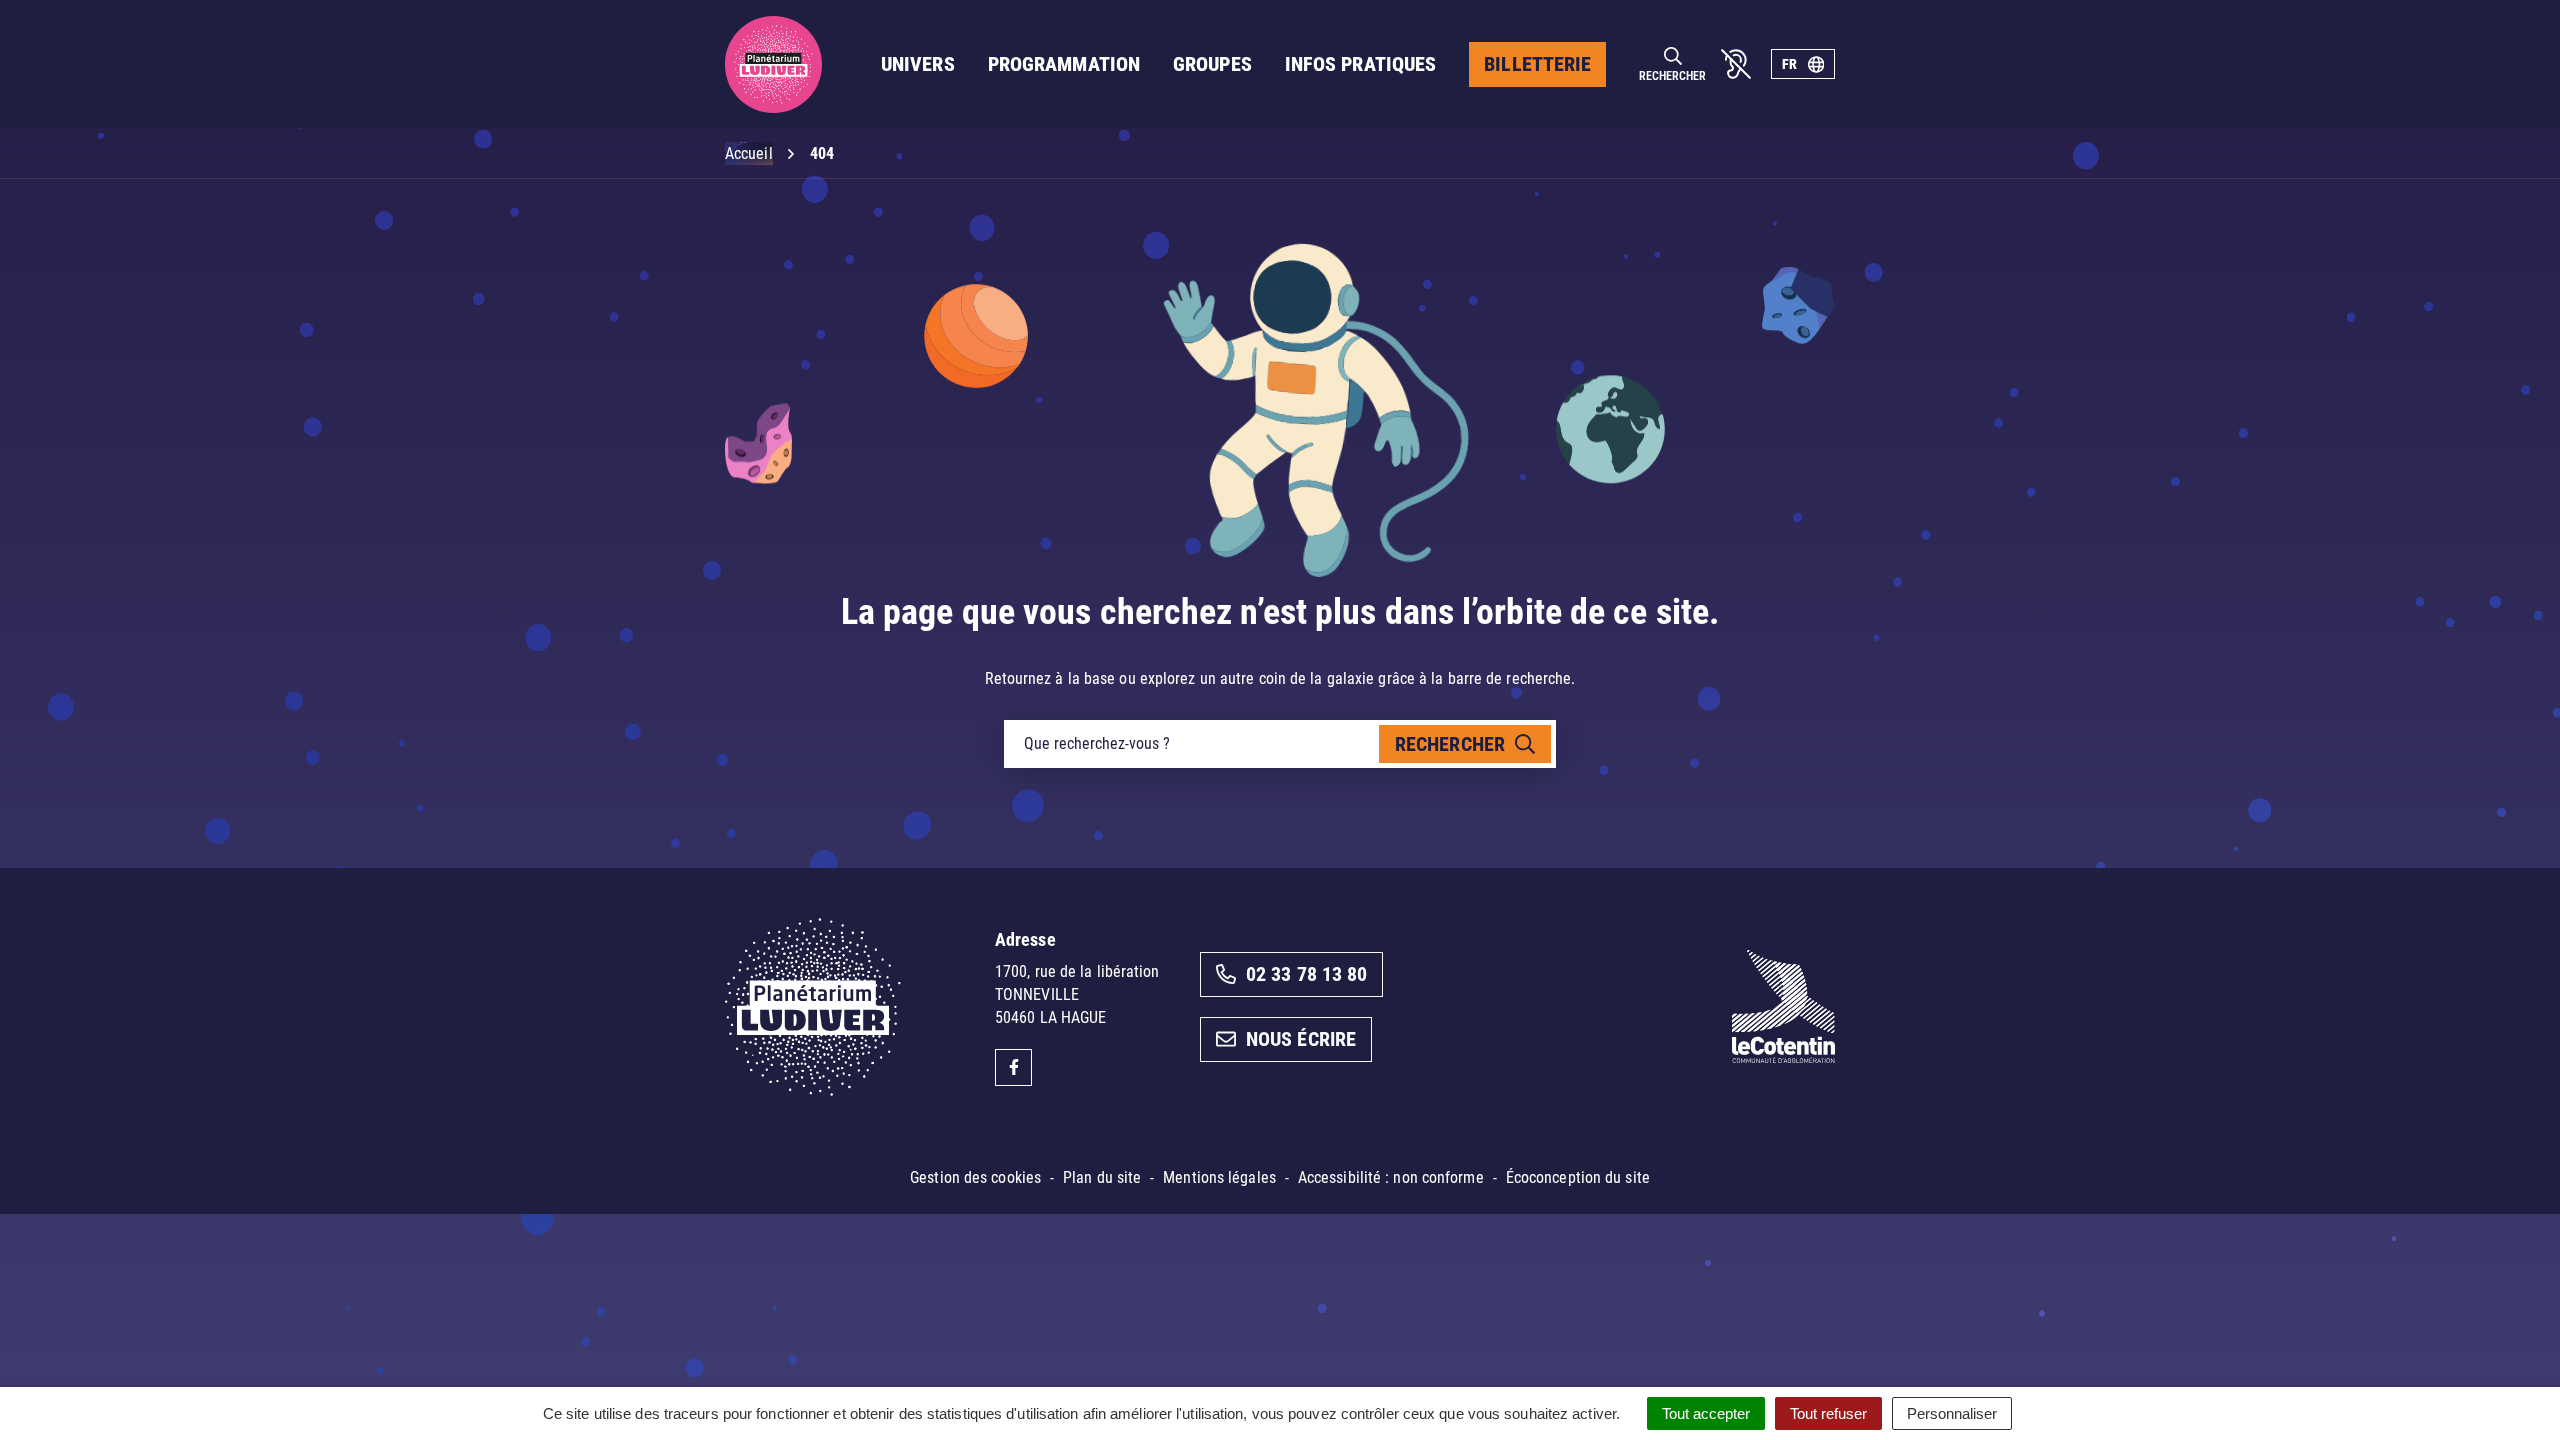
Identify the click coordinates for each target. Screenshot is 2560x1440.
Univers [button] (918, 64)
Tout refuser (1828, 1413)
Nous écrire (1301, 1039)
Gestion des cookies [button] (975, 1177)
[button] (2505, 1385)
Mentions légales (1219, 1177)
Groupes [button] (1212, 64)
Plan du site (1102, 1177)
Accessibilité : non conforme (1391, 1177)
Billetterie (1537, 64)
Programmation (1064, 64)
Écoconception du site (1578, 1177)
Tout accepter (1706, 1413)
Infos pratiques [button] (1361, 64)
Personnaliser (1952, 1413)
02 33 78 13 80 (1306, 974)
